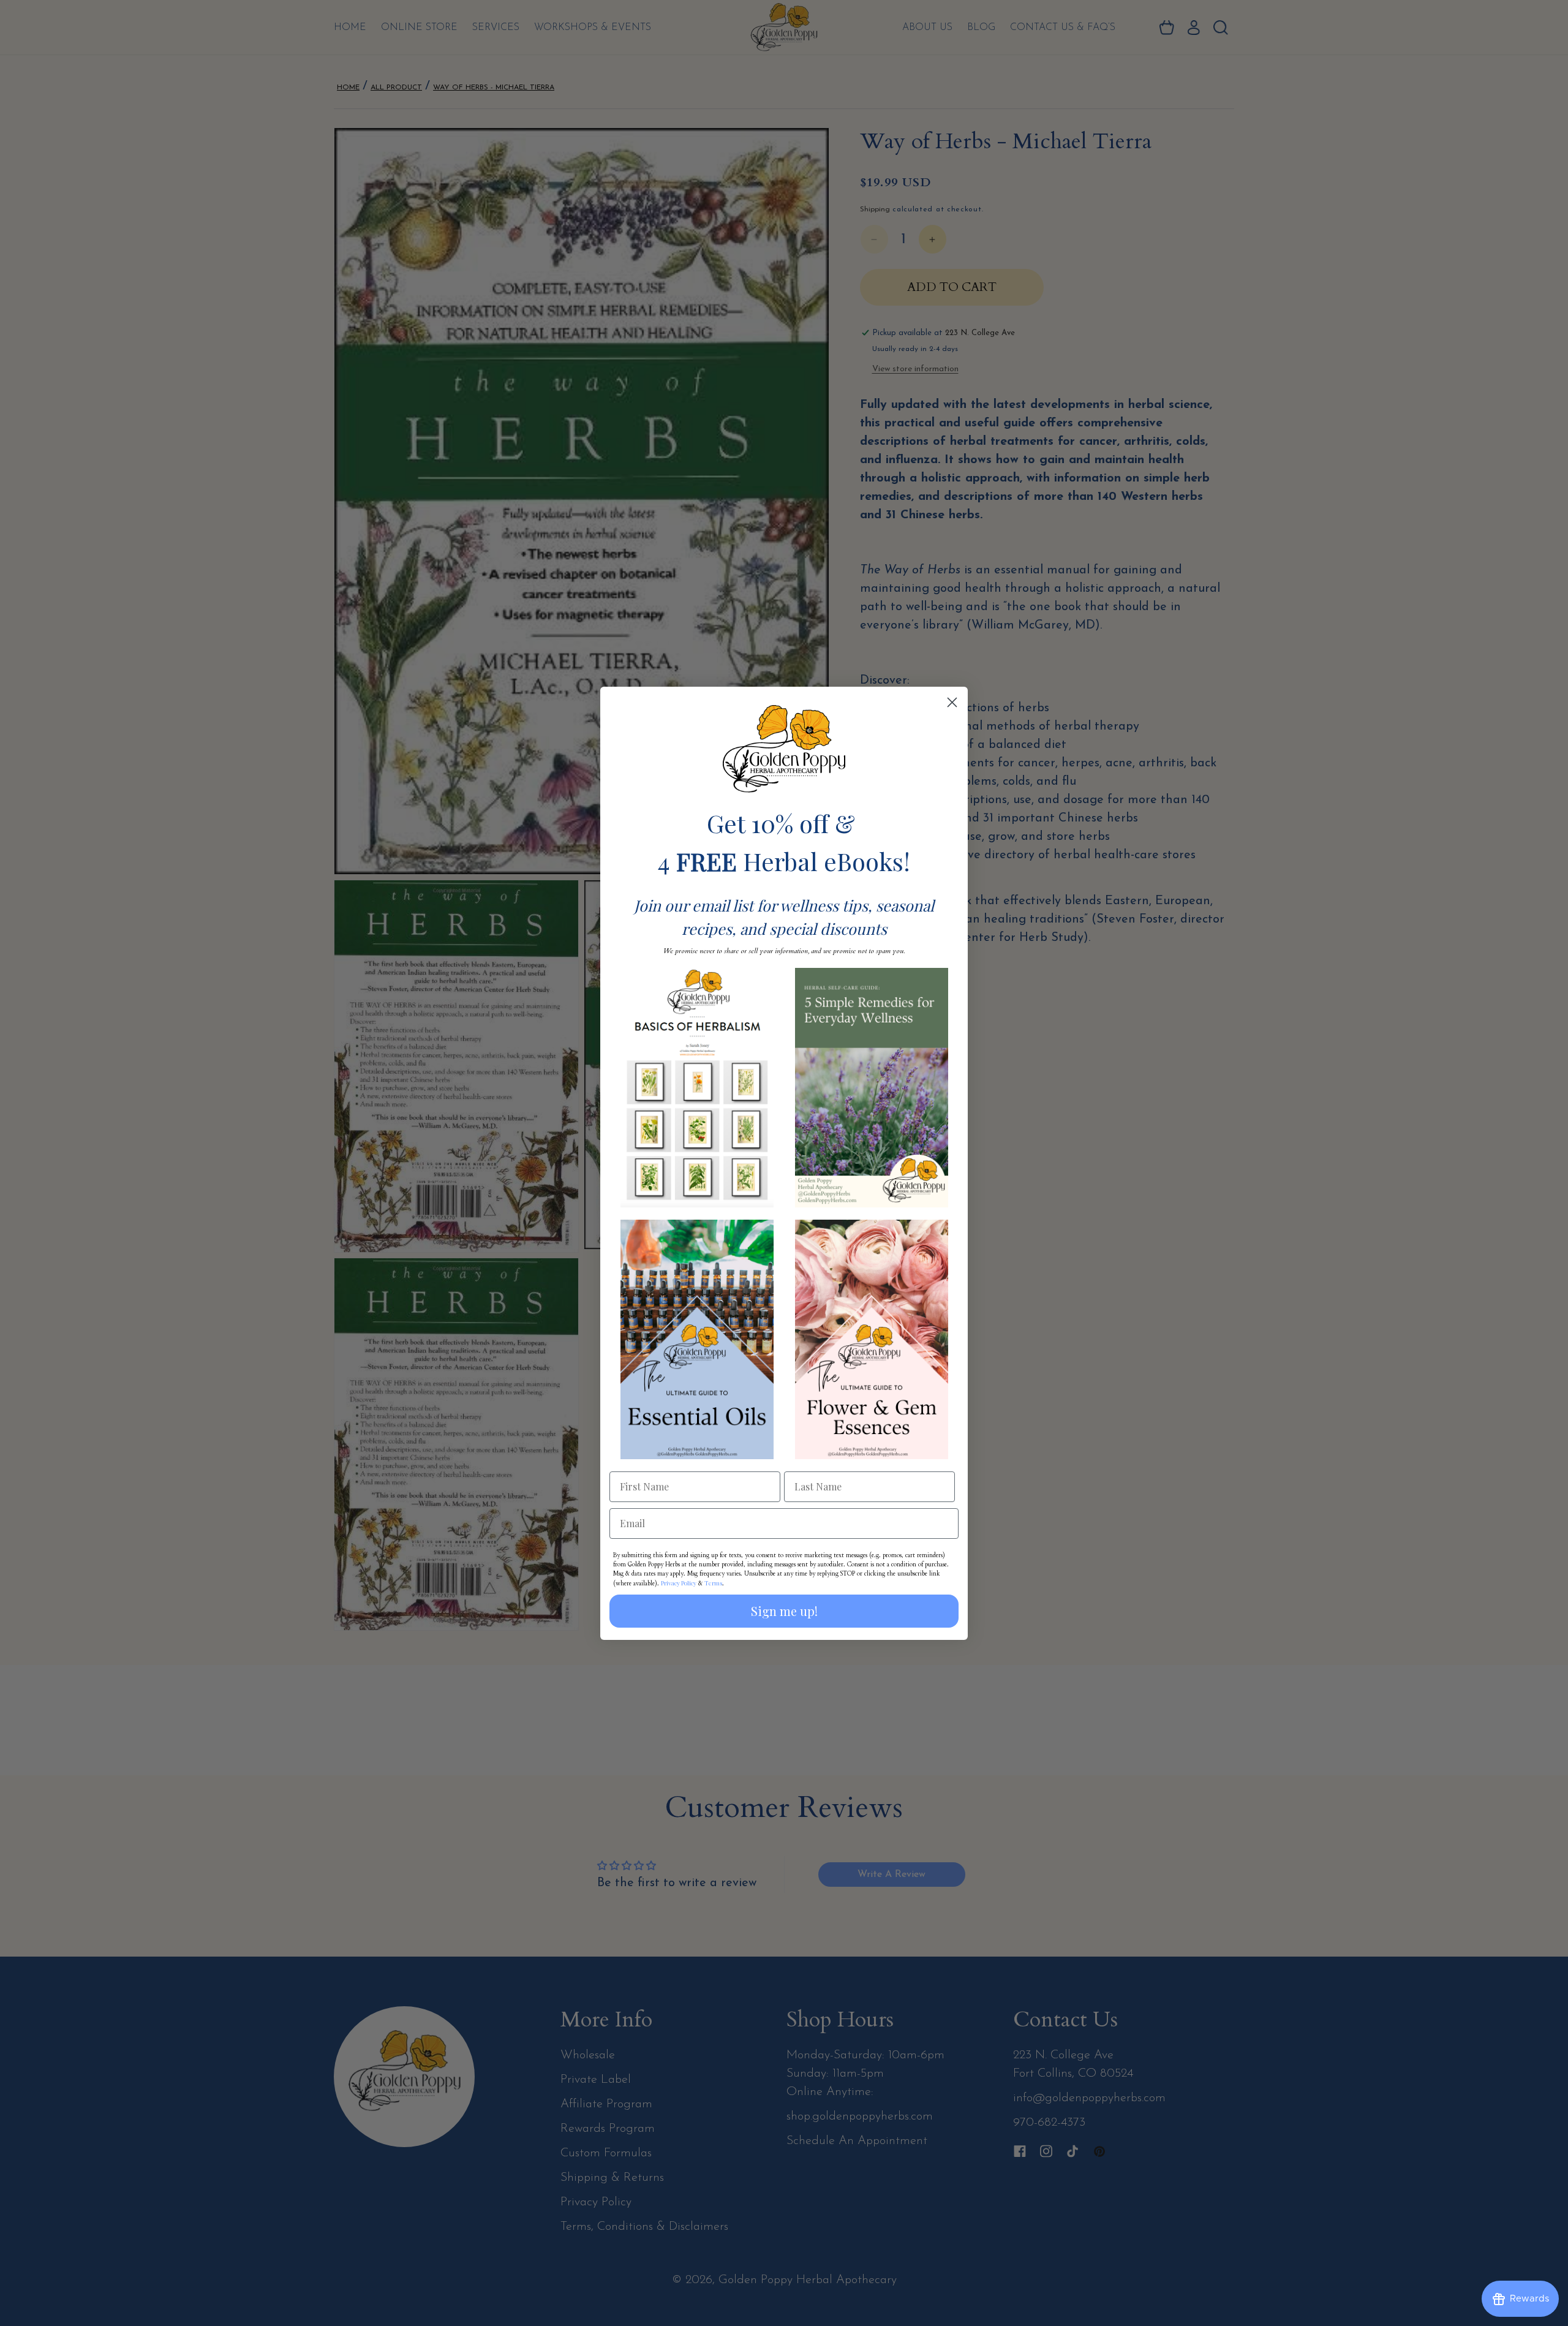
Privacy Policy (679, 1583)
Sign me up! (784, 1611)
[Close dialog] (952, 702)
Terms (713, 1583)
